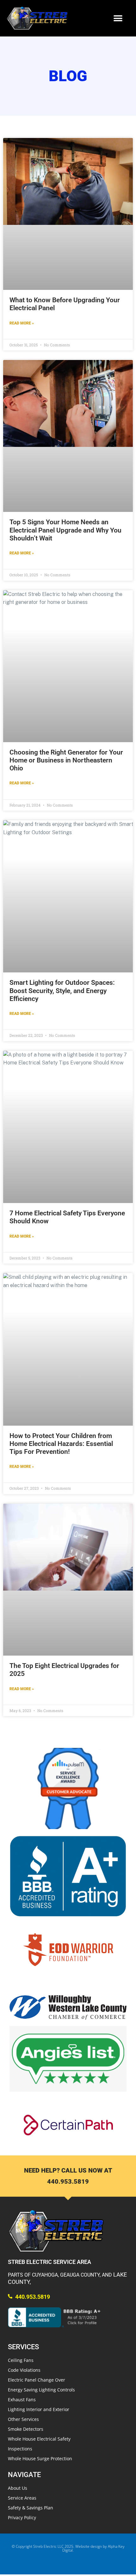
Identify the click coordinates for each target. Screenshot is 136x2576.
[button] (118, 18)
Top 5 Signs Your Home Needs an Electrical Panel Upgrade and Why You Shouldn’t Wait (65, 530)
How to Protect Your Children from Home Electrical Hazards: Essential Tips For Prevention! (61, 1444)
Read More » (22, 323)
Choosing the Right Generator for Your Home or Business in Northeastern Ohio (66, 760)
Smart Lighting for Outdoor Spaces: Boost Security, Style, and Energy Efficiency (62, 991)
